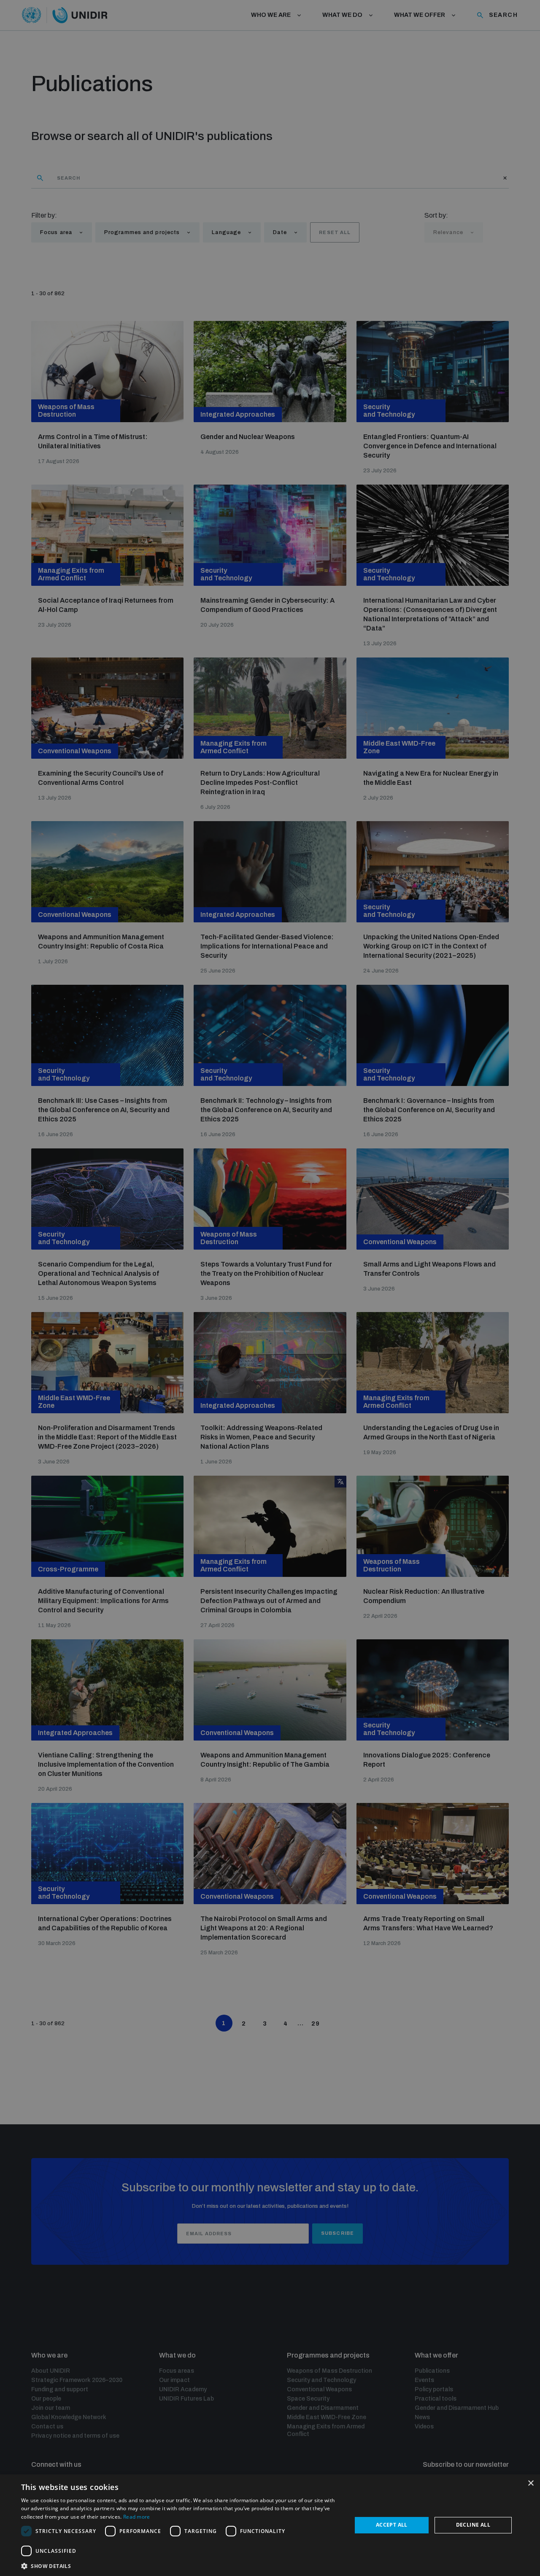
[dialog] (270, 2525)
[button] (182, 2565)
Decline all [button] (473, 2525)
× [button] (531, 2483)
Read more (137, 2517)
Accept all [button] (392, 2525)
